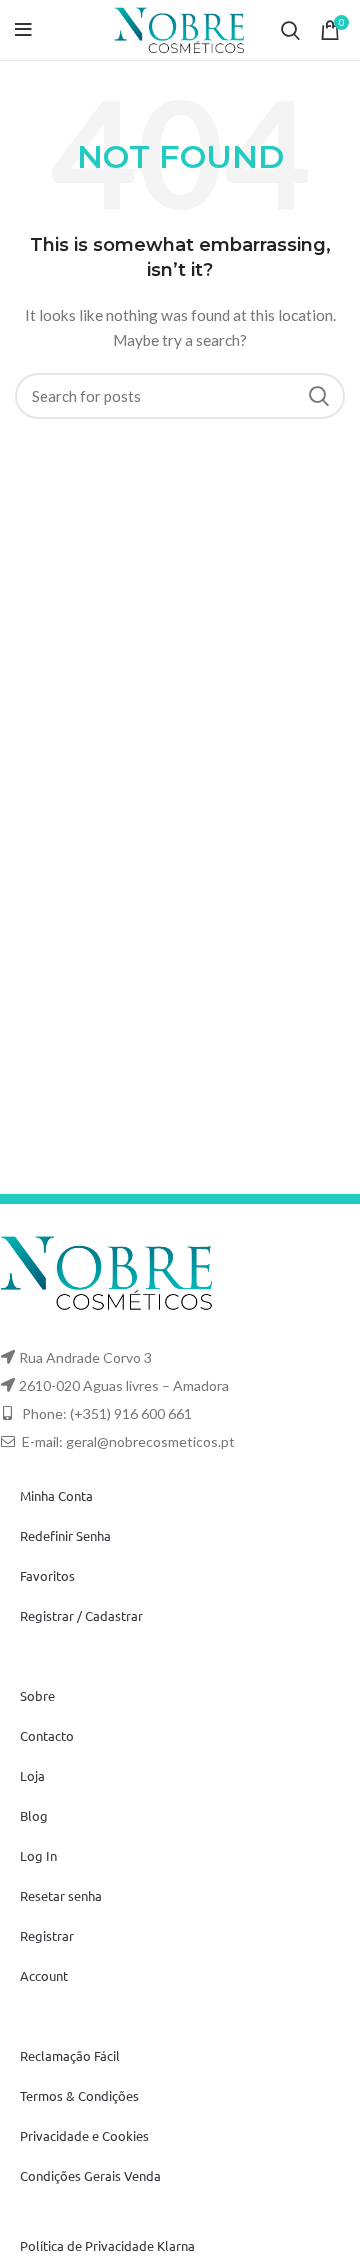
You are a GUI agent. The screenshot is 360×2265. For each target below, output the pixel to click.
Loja (32, 1775)
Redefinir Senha (65, 1535)
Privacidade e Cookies (84, 2135)
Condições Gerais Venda (90, 2175)
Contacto (47, 1735)
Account (44, 1975)
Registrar (47, 1935)
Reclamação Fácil (70, 2055)
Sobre (37, 1695)
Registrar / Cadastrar (81, 1615)
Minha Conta (56, 1495)
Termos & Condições (79, 2095)
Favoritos (47, 1575)
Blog (34, 1815)
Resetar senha (61, 1895)
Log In (38, 1855)
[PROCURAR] (318, 396)
